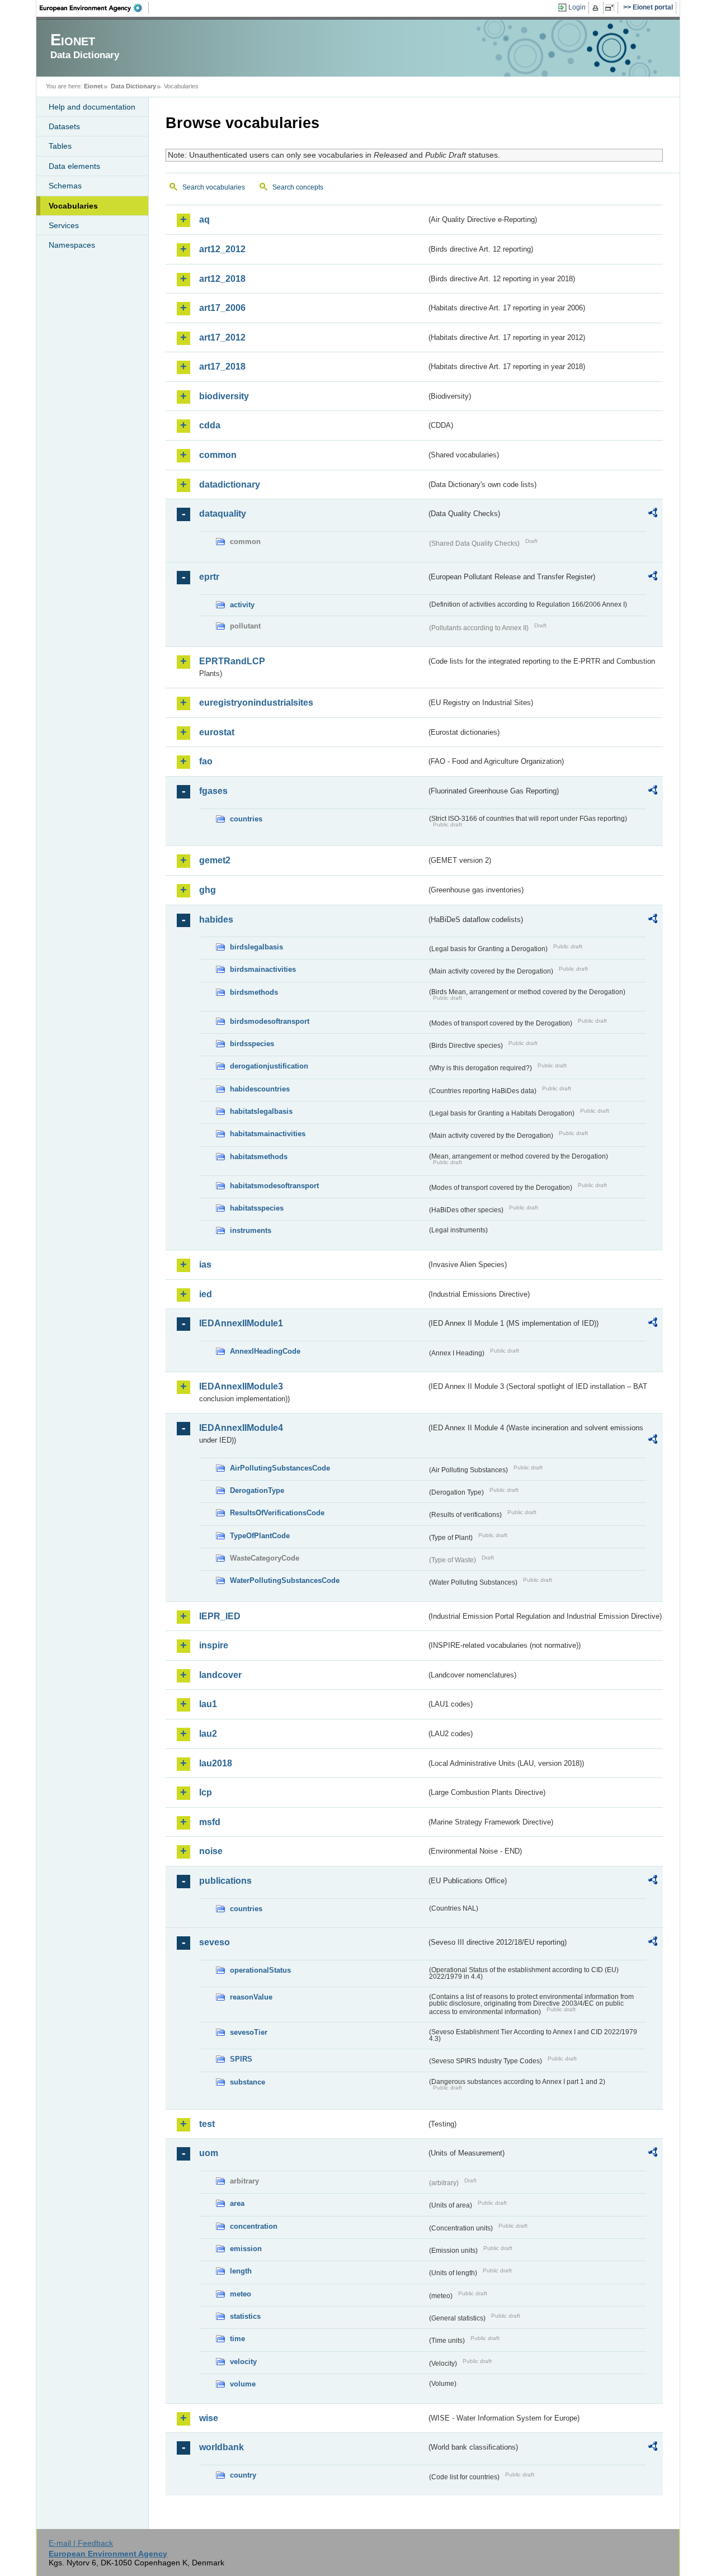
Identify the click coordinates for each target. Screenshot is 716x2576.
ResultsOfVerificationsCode (277, 1513)
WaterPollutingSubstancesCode (285, 1580)
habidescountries (260, 1089)
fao (206, 761)
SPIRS (241, 2059)
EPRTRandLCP (232, 661)
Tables (60, 146)
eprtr (209, 577)
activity (242, 605)
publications (225, 1881)
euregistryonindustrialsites (256, 703)
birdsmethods (254, 992)
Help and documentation (92, 107)
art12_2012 (222, 249)
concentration (254, 2226)
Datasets (64, 126)
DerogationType (257, 1490)
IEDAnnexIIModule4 (241, 1428)
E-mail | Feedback (81, 2543)
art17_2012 (222, 337)
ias (205, 1265)
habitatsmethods (259, 1157)
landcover (220, 1675)
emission (246, 2249)
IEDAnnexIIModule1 (241, 1323)
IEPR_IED (220, 1616)
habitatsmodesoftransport (274, 1186)
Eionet (93, 86)
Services (64, 225)
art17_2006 (222, 308)
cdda (210, 425)
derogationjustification (269, 1066)
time (237, 2339)
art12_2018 (222, 279)
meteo (241, 2294)
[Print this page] (597, 8)
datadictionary (230, 485)
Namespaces (72, 245)
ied (206, 1294)
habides (216, 920)
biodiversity (224, 396)
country (243, 2475)
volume (243, 2384)
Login (577, 7)
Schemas (65, 186)
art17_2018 (222, 367)
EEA (95, 8)
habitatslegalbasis (261, 1111)
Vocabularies (73, 206)
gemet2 (215, 860)
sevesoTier (249, 2032)
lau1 (208, 1704)
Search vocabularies (214, 187)
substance (248, 2082)
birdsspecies (252, 1044)
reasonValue (251, 1997)
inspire (214, 1645)
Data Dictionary (133, 86)
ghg (208, 890)
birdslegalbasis (256, 947)
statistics (245, 2316)
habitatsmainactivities (268, 1134)
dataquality (223, 514)
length (241, 2271)
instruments (251, 1230)
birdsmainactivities (263, 969)
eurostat (217, 732)
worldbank (222, 2447)
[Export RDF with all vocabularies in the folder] (653, 514)
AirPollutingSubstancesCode (280, 1468)
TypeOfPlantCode (260, 1536)
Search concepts (298, 187)
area (237, 2203)
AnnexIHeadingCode (265, 1351)
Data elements (74, 166)
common (218, 455)
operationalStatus (260, 1970)
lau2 (208, 1734)
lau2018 (216, 1763)
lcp (206, 1792)
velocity (243, 2362)
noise (211, 1851)
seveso (215, 1942)
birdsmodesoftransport (270, 1021)
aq (204, 219)
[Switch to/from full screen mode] (612, 8)
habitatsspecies (257, 1208)
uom (209, 2153)
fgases (213, 791)
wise (209, 2418)
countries (246, 819)
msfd (210, 1822)
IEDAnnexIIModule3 (241, 1386)
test (207, 2124)
